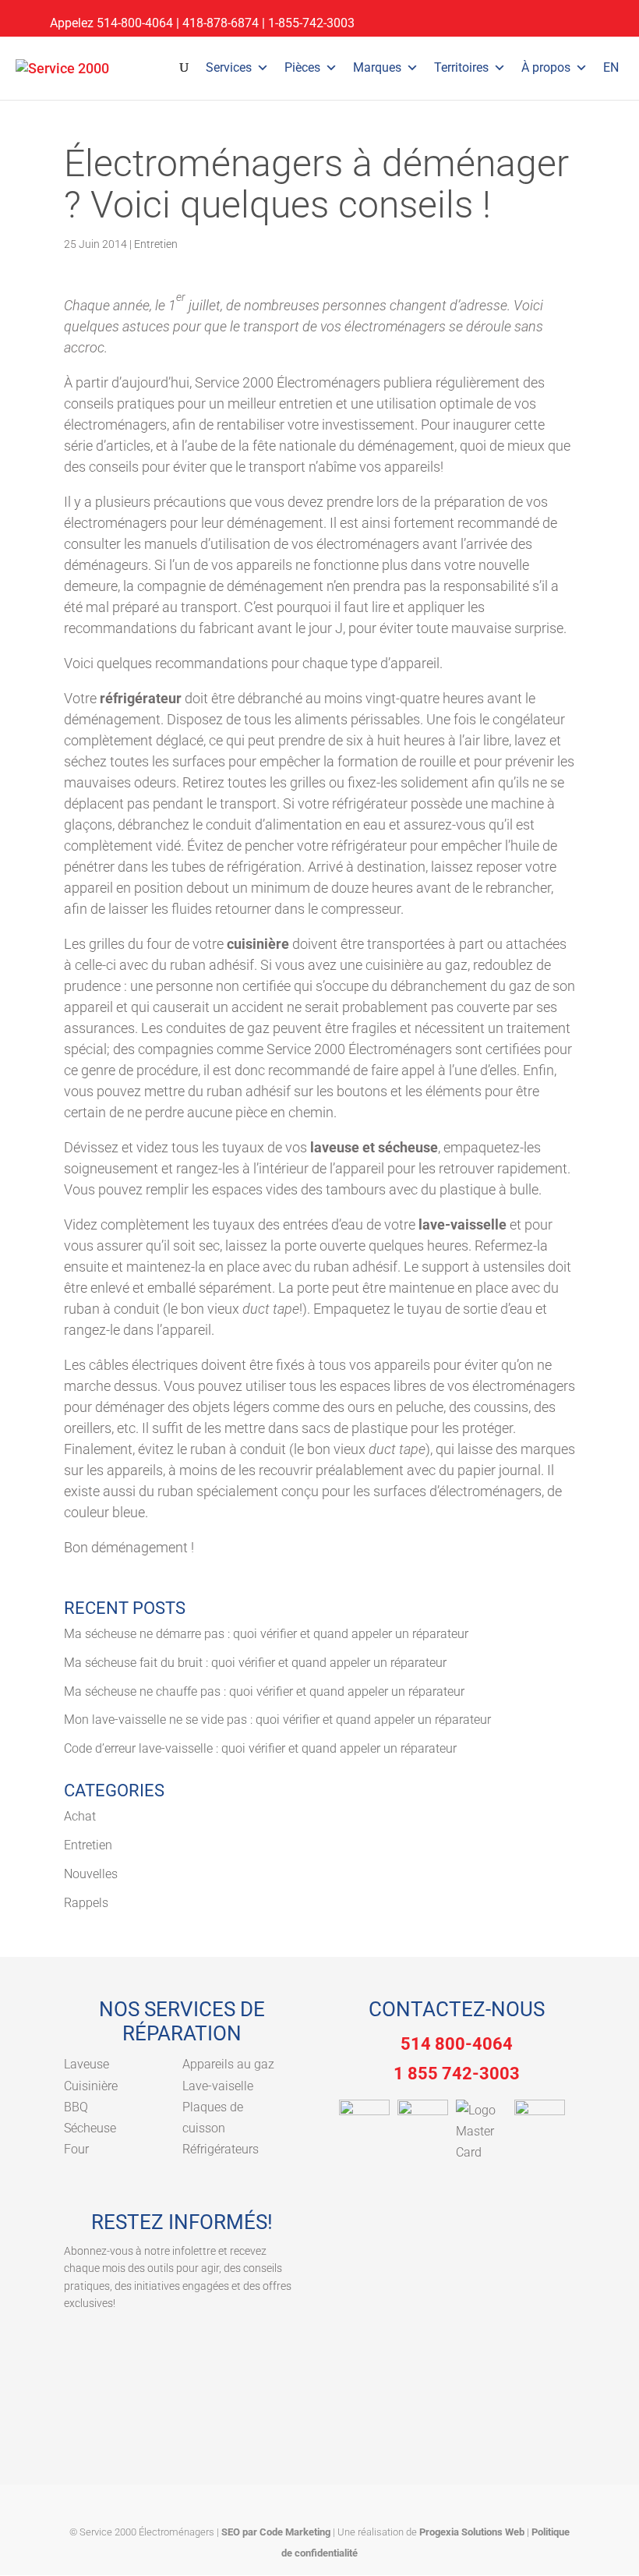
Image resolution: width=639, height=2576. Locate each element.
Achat (80, 1816)
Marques (377, 67)
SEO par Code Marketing (276, 2532)
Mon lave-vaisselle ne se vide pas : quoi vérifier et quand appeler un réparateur (277, 1720)
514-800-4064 (135, 23)
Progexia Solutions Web (472, 2532)
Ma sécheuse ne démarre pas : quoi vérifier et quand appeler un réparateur (266, 1634)
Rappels (86, 1903)
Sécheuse (90, 2128)
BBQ (76, 2107)
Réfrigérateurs (221, 2149)
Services (229, 67)
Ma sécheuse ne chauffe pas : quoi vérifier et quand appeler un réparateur (264, 1691)
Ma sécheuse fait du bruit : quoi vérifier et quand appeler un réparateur (255, 1663)
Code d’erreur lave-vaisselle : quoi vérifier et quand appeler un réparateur (260, 1748)
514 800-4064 (457, 2044)
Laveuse (86, 2064)
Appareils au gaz (228, 2064)
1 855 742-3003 (457, 2074)
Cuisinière (91, 2086)
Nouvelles (91, 1874)
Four (76, 2149)
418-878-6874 (221, 23)
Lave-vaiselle (218, 2086)
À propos (546, 67)
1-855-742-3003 (311, 23)
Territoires (461, 67)
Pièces (302, 67)
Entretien (156, 244)
